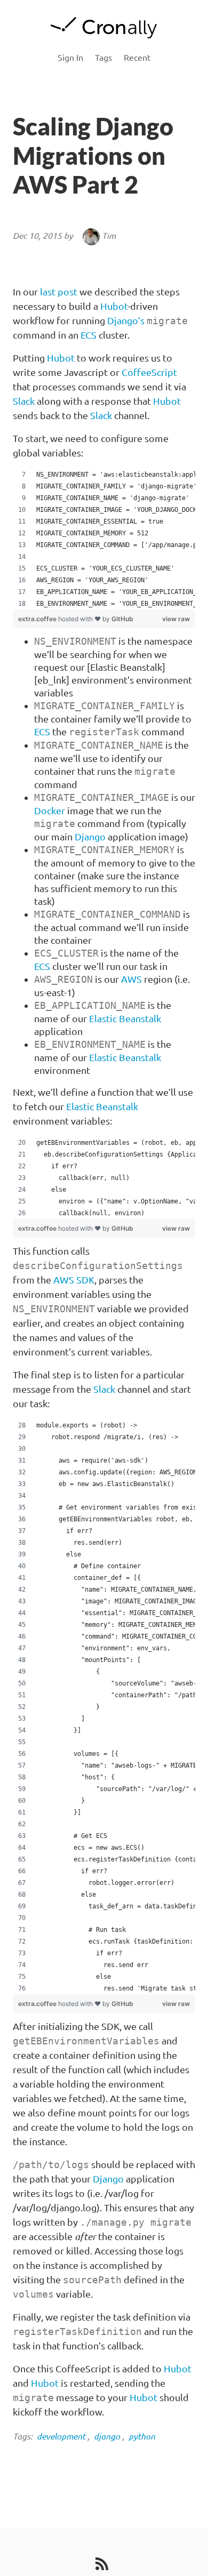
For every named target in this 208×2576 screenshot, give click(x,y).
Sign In (70, 58)
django (107, 2436)
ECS (89, 335)
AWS (131, 979)
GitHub (122, 619)
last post (59, 292)
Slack (24, 401)
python (142, 2436)
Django (90, 837)
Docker (50, 810)
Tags (103, 58)
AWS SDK (74, 1280)
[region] (104, 539)
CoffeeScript (149, 372)
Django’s (126, 320)
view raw (176, 619)
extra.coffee (38, 619)
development (61, 2436)
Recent (137, 58)
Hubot (114, 306)
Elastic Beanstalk (125, 1018)
